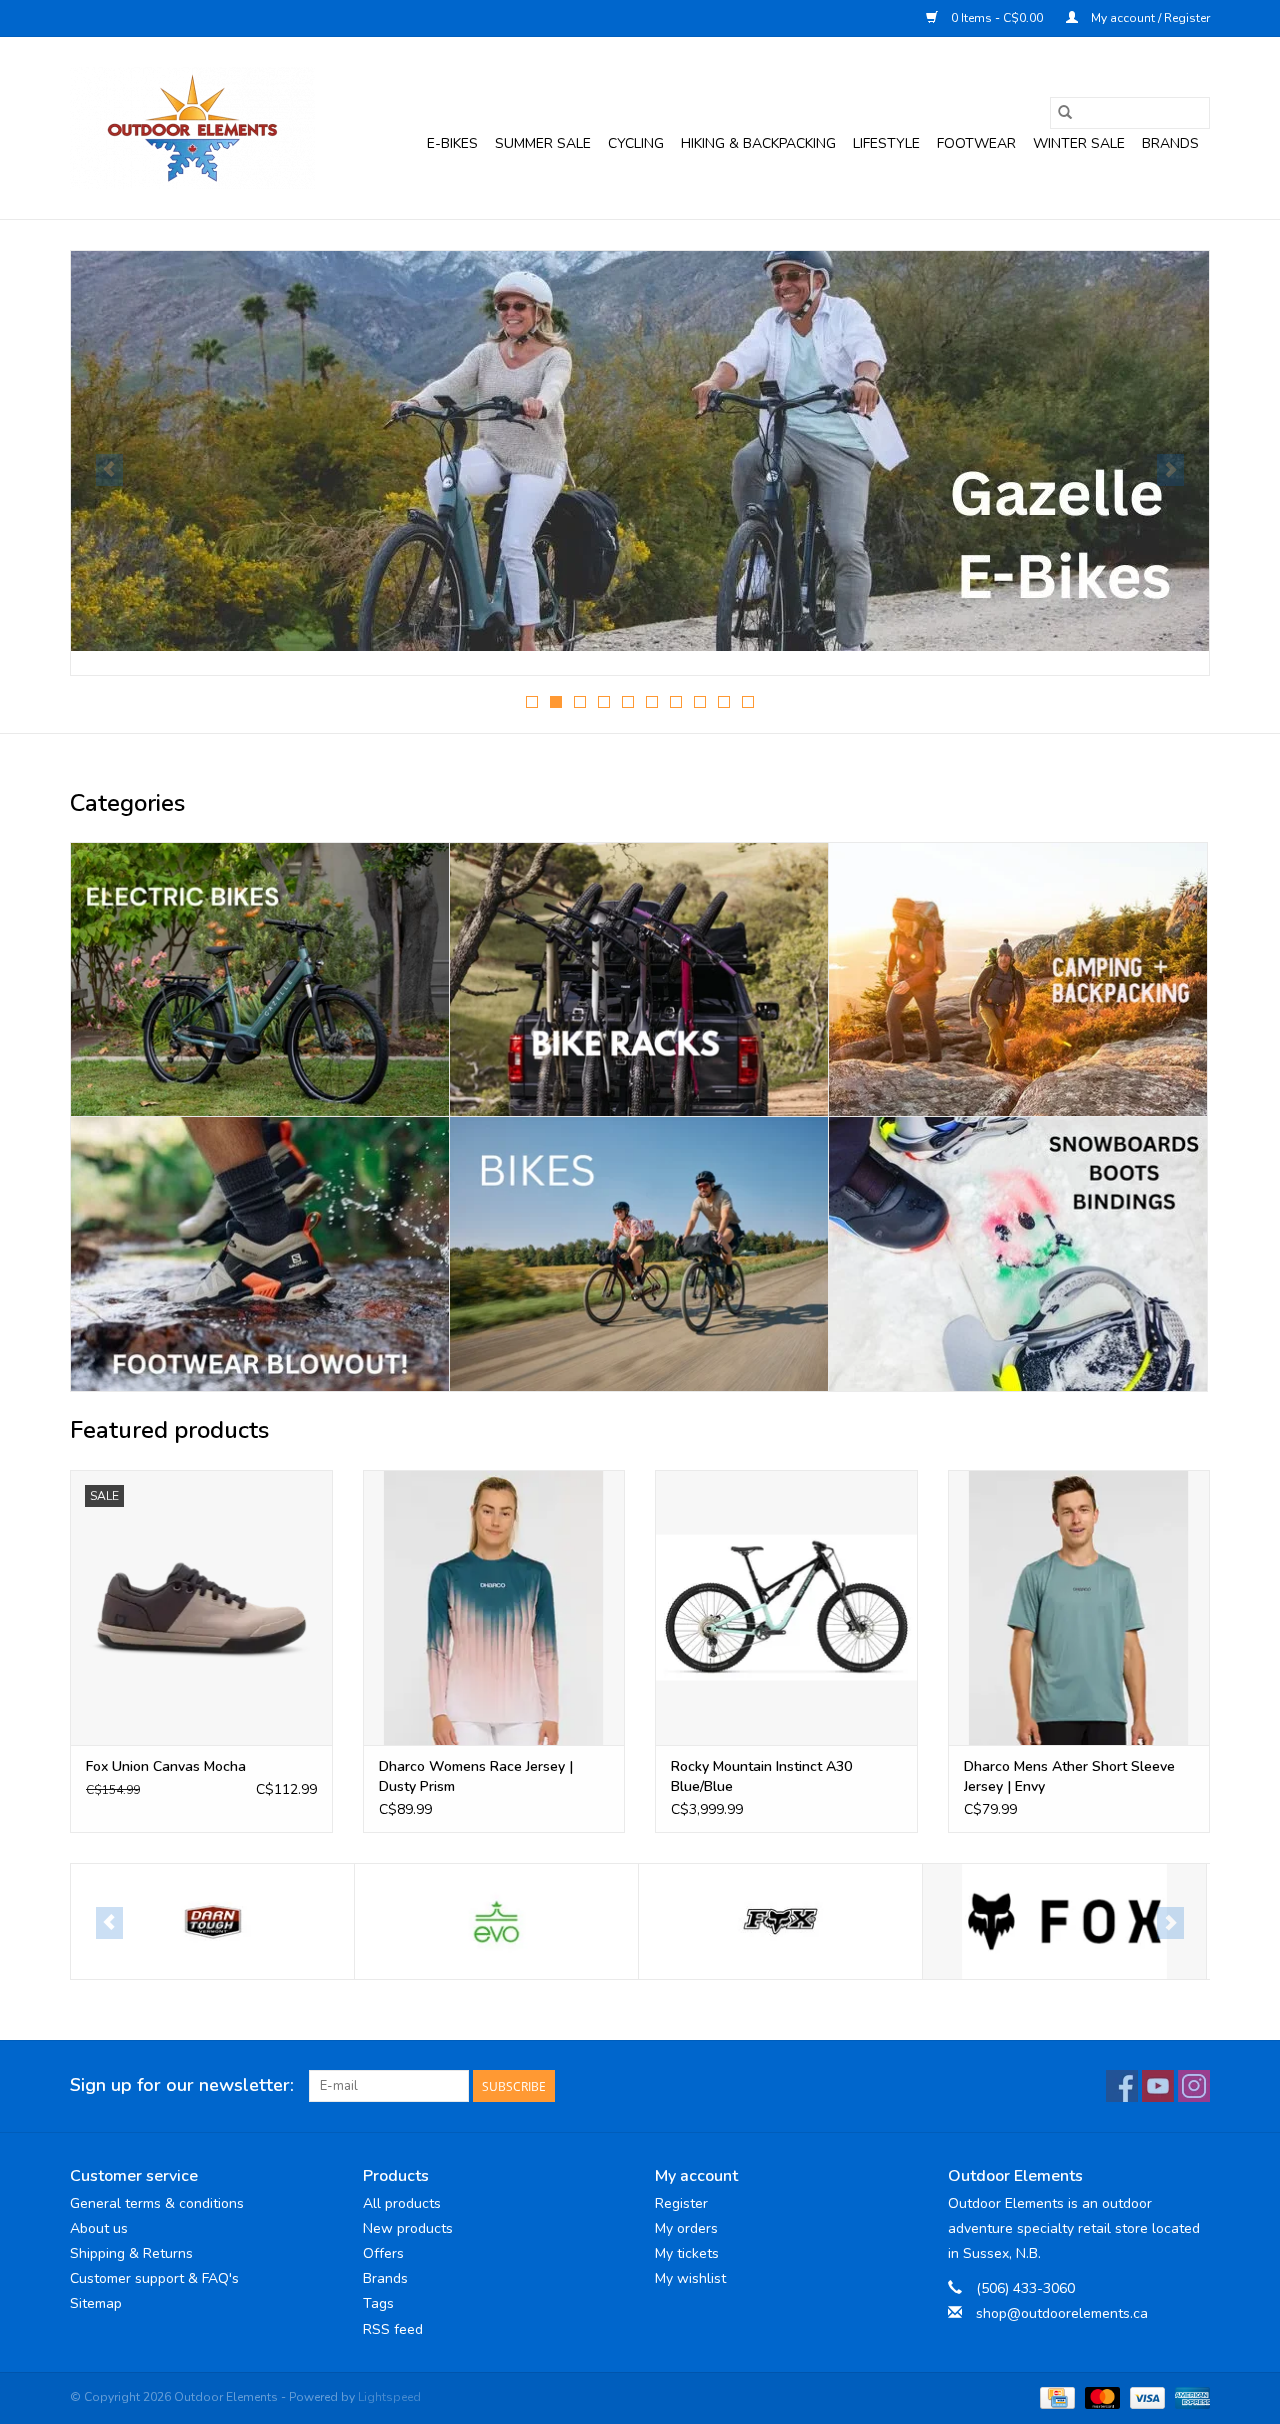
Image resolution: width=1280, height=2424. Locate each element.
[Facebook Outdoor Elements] (1122, 2086)
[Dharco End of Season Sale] (640, 451)
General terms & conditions (157, 2203)
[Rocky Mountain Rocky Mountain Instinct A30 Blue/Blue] (786, 1607)
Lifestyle (886, 143)
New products (408, 2228)
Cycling (636, 143)
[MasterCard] (1100, 2397)
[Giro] (1064, 1921)
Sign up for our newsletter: (182, 2085)
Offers (383, 2253)
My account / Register (1149, 18)
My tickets (687, 2253)
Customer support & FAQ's (154, 2278)
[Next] (1170, 470)
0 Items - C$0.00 (997, 18)
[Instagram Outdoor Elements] (1194, 2086)
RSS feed (393, 2329)
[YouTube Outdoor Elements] (1158, 2086)
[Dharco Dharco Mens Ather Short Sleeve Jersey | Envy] (1079, 1607)
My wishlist (690, 2278)
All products (402, 2203)
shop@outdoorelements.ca (1062, 2313)
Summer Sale (543, 143)
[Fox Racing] (780, 1921)
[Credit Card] (1055, 2397)
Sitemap (96, 2303)
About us (99, 2228)
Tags (378, 2303)
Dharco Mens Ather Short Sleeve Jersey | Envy (1069, 1776)
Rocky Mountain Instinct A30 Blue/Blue (761, 1776)
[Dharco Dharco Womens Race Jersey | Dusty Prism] (494, 1607)
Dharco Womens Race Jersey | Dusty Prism (476, 1776)
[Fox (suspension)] (496, 1921)
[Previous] (109, 470)
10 (748, 702)
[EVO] (212, 1921)
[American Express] (1189, 2397)
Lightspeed (389, 2397)
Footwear (976, 143)
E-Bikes (452, 143)
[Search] (1065, 113)
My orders (686, 2228)
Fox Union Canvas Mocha (166, 1766)
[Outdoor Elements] (192, 128)
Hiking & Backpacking (758, 143)
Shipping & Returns (131, 2253)
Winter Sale (1079, 143)
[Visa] (1145, 2397)
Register (681, 2203)
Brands (1170, 143)
